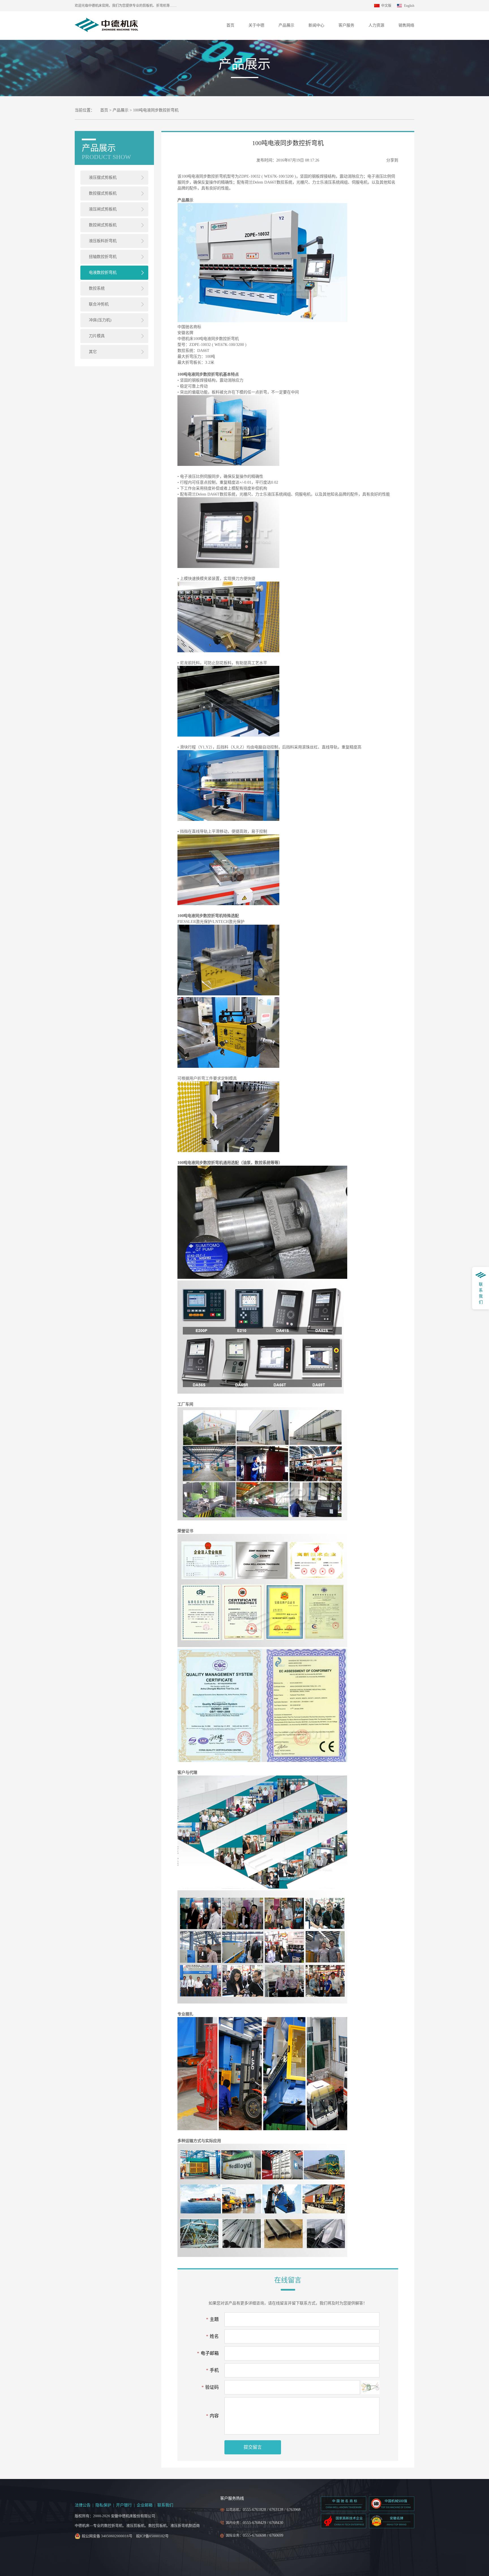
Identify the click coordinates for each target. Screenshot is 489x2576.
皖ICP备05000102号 (152, 2536)
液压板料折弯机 (103, 241)
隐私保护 (103, 2505)
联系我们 (165, 2505)
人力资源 (376, 25)
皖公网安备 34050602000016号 (107, 2536)
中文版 (386, 6)
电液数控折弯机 (103, 273)
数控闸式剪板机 (103, 225)
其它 (93, 352)
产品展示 (286, 25)
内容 (212, 2416)
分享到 (392, 160)
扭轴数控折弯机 (103, 257)
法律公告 (83, 2505)
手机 (212, 2370)
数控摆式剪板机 (103, 193)
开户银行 (124, 2505)
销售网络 (406, 25)
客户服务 (346, 25)
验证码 (210, 2387)
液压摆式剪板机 (103, 177)
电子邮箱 (208, 2353)
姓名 (212, 2336)
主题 (212, 2319)
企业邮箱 (145, 2505)
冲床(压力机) (100, 320)
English (409, 6)
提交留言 (253, 2447)
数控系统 (97, 288)
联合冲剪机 (99, 304)
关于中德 (256, 25)
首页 (230, 25)
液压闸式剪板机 (103, 209)
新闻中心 (316, 25)
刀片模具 (97, 336)
